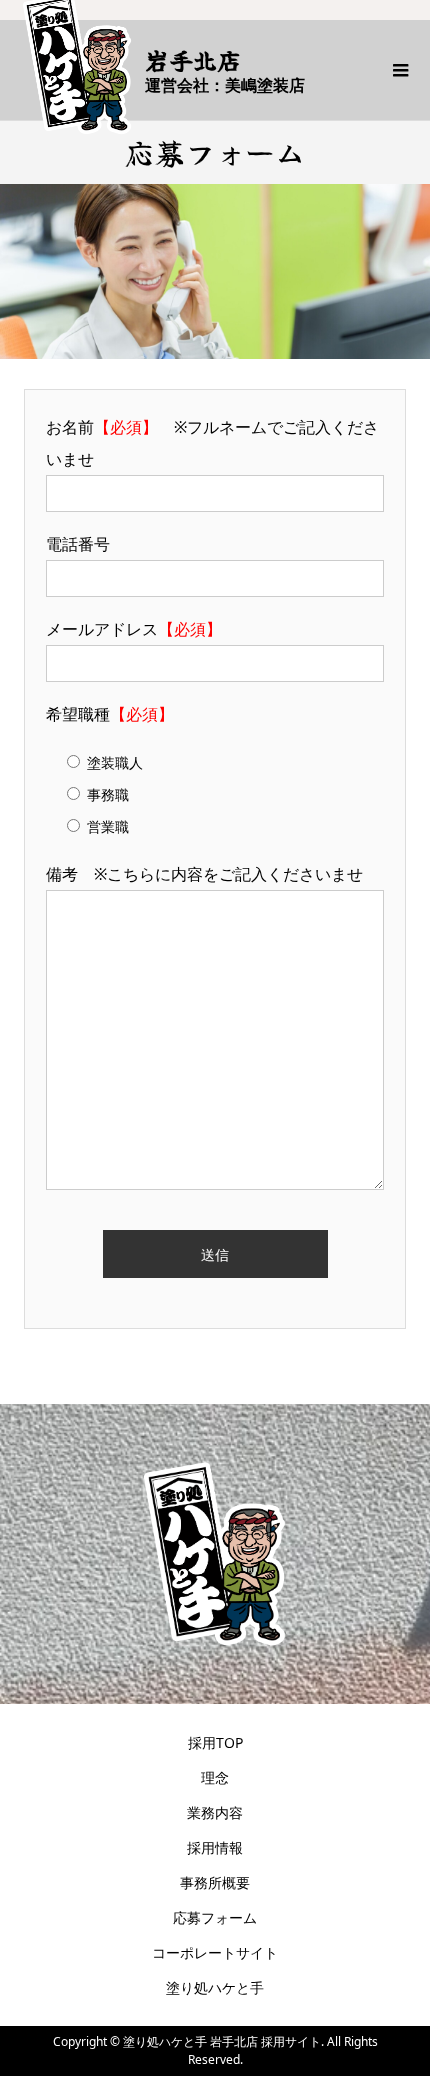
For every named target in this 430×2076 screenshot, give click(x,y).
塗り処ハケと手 (215, 1987)
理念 (215, 1777)
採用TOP (215, 1742)
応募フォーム (215, 1917)
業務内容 (215, 1812)
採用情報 (215, 1847)
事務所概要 (215, 1882)
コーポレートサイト (215, 1952)
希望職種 (110, 714)
